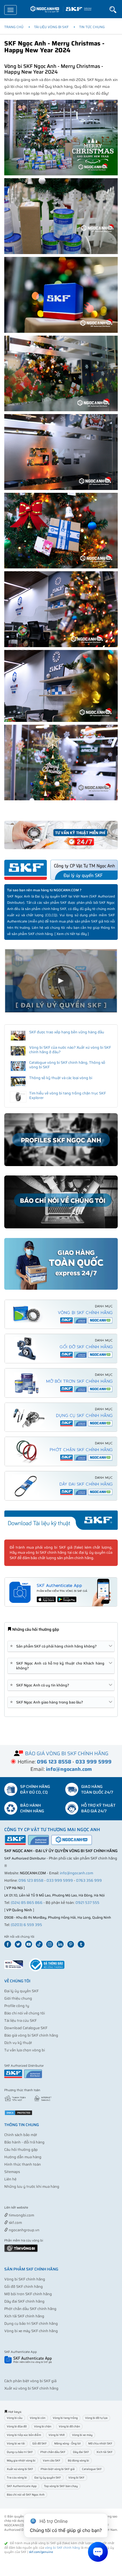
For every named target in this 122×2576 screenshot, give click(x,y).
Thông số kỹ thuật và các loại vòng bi (61, 1078)
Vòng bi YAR (57, 2435)
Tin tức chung (92, 27)
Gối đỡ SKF (40, 2443)
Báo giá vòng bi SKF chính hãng (31, 2035)
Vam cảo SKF (52, 2460)
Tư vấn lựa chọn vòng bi (25, 2050)
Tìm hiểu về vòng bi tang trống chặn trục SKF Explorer (68, 1095)
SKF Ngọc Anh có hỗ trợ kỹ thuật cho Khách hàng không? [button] (58, 1666)
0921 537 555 (87, 1903)
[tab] (61, 1646)
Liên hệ (10, 2179)
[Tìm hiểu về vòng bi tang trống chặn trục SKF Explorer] (18, 1097)
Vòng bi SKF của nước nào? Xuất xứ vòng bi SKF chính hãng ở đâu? (70, 1050)
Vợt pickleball (36, 2208)
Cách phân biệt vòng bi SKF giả (30, 2381)
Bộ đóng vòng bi (78, 2460)
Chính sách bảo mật (21, 2135)
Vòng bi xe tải (16, 2443)
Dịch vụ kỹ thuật (18, 2043)
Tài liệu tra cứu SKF (20, 2021)
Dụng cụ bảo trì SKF (20, 2452)
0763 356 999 (89, 1880)
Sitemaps (12, 2172)
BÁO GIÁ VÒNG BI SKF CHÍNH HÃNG (67, 1754)
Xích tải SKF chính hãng (24, 2316)
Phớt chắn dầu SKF (53, 2452)
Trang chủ (14, 27)
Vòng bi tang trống (65, 2418)
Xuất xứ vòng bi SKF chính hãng (31, 2388)
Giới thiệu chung (18, 1998)
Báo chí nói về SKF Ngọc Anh (26, 2495)
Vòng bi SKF (76, 2478)
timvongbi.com (21, 2215)
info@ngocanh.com (76, 1873)
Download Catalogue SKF (26, 2028)
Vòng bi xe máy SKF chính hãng (31, 2331)
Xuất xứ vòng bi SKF (20, 2469)
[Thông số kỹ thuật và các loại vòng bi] (18, 1081)
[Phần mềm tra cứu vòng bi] (21, 2248)
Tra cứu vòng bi (17, 2478)
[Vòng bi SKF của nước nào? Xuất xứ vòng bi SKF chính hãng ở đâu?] (18, 1051)
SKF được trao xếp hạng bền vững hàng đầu (67, 1032)
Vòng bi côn (38, 2418)
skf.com (15, 2223)
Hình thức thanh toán (23, 2164)
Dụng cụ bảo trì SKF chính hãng (31, 2323)
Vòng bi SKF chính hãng (25, 2279)
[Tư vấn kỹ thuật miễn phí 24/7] (61, 835)
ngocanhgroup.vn (24, 2230)
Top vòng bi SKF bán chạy (61, 2486)
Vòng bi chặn (43, 2426)
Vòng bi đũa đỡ (17, 2426)
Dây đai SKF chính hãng (24, 2301)
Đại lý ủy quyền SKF (21, 1991)
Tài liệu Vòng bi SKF (51, 27)
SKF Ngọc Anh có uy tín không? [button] (41, 1685)
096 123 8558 (31, 1880)
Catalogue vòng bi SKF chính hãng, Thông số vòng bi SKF (67, 1065)
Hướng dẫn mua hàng (23, 2157)
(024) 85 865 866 (27, 1903)
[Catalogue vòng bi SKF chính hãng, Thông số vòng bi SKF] (18, 1066)
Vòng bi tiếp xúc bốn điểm (24, 2435)
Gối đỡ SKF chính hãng (24, 2287)
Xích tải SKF (105, 2452)
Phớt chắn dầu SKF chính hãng (30, 2309)
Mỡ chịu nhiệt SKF (100, 2443)
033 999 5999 (60, 1880)
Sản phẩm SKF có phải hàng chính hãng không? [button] (54, 1646)
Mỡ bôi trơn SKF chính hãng (28, 2294)
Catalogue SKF (92, 2469)
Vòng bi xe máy (82, 2435)
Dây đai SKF (81, 2452)
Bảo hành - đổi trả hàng (24, 2142)
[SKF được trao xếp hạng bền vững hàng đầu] (18, 1036)
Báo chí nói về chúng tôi (25, 2013)
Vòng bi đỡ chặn (69, 2426)
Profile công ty (17, 2006)
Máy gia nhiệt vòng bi (21, 2460)
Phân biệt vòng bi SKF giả (58, 2469)
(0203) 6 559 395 (26, 1925)
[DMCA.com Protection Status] (18, 2113)
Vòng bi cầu (15, 2418)
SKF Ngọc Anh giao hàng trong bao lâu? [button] (48, 1702)
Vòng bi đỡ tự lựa (96, 2418)
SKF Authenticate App (22, 2486)
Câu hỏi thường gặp (21, 2150)
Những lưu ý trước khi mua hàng (32, 2187)
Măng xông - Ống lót (68, 2443)
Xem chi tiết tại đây (72, 934)
